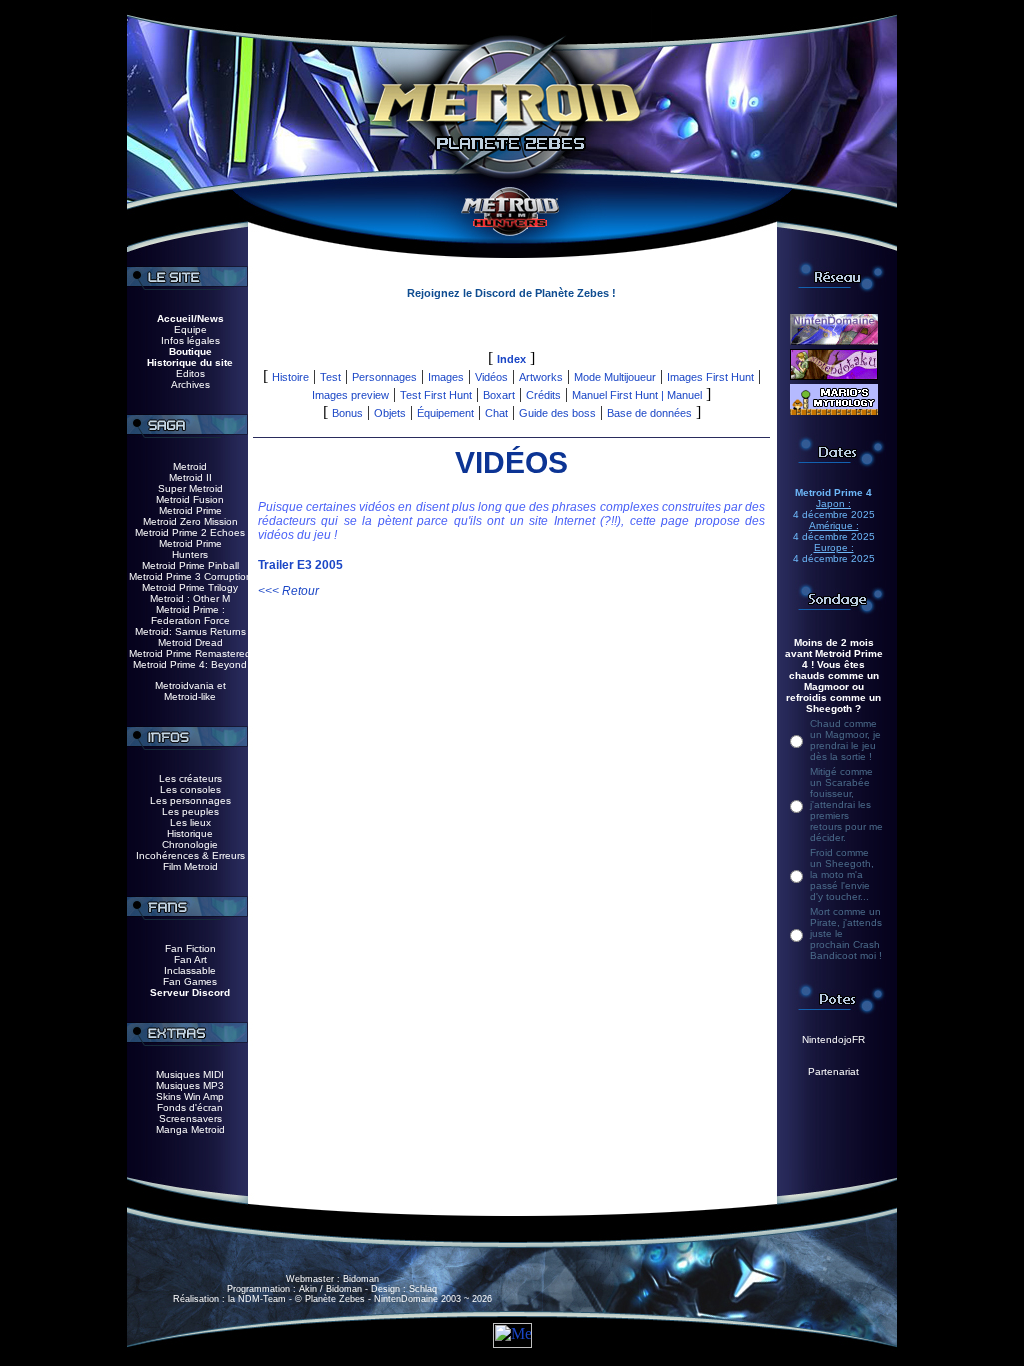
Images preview (350, 395)
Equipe (190, 329)
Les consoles (190, 789)
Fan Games (190, 981)
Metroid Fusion (190, 499)
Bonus (347, 413)
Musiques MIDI (190, 1074)
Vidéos (491, 377)
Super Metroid (190, 488)
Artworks (541, 377)
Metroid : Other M (190, 598)
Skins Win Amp (190, 1096)
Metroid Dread (190, 642)
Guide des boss (557, 413)
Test (330, 377)
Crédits (543, 395)
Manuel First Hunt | (619, 395)
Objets (390, 413)
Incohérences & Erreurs (190, 855)
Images (446, 377)
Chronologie (190, 844)
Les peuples (190, 811)
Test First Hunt (436, 395)
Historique (190, 833)
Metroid (190, 466)
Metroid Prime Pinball (190, 565)
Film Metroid (190, 866)
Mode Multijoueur (615, 377)
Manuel (684, 395)
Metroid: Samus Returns (190, 631)
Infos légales (190, 340)
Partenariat (833, 1071)
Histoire (290, 377)
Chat (496, 413)
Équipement (445, 413)
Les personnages (190, 800)
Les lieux (190, 822)
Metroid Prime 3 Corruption (190, 576)
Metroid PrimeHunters (190, 549)
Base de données (649, 413)
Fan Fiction (190, 948)
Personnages (384, 377)
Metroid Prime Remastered (190, 653)
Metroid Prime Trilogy (190, 587)
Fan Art (190, 959)
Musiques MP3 (190, 1085)
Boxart (499, 395)
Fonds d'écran (190, 1107)
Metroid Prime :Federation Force (190, 615)
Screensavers (190, 1118)
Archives (190, 384)
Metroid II (190, 477)
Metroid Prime (190, 510)
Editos (190, 373)
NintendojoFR (833, 1039)
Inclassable (190, 970)
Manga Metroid (190, 1129)
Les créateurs (190, 778)
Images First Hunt (710, 377)
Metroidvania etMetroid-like (190, 691)
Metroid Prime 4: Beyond (190, 664)
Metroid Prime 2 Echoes (190, 532)
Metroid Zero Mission (190, 521)
